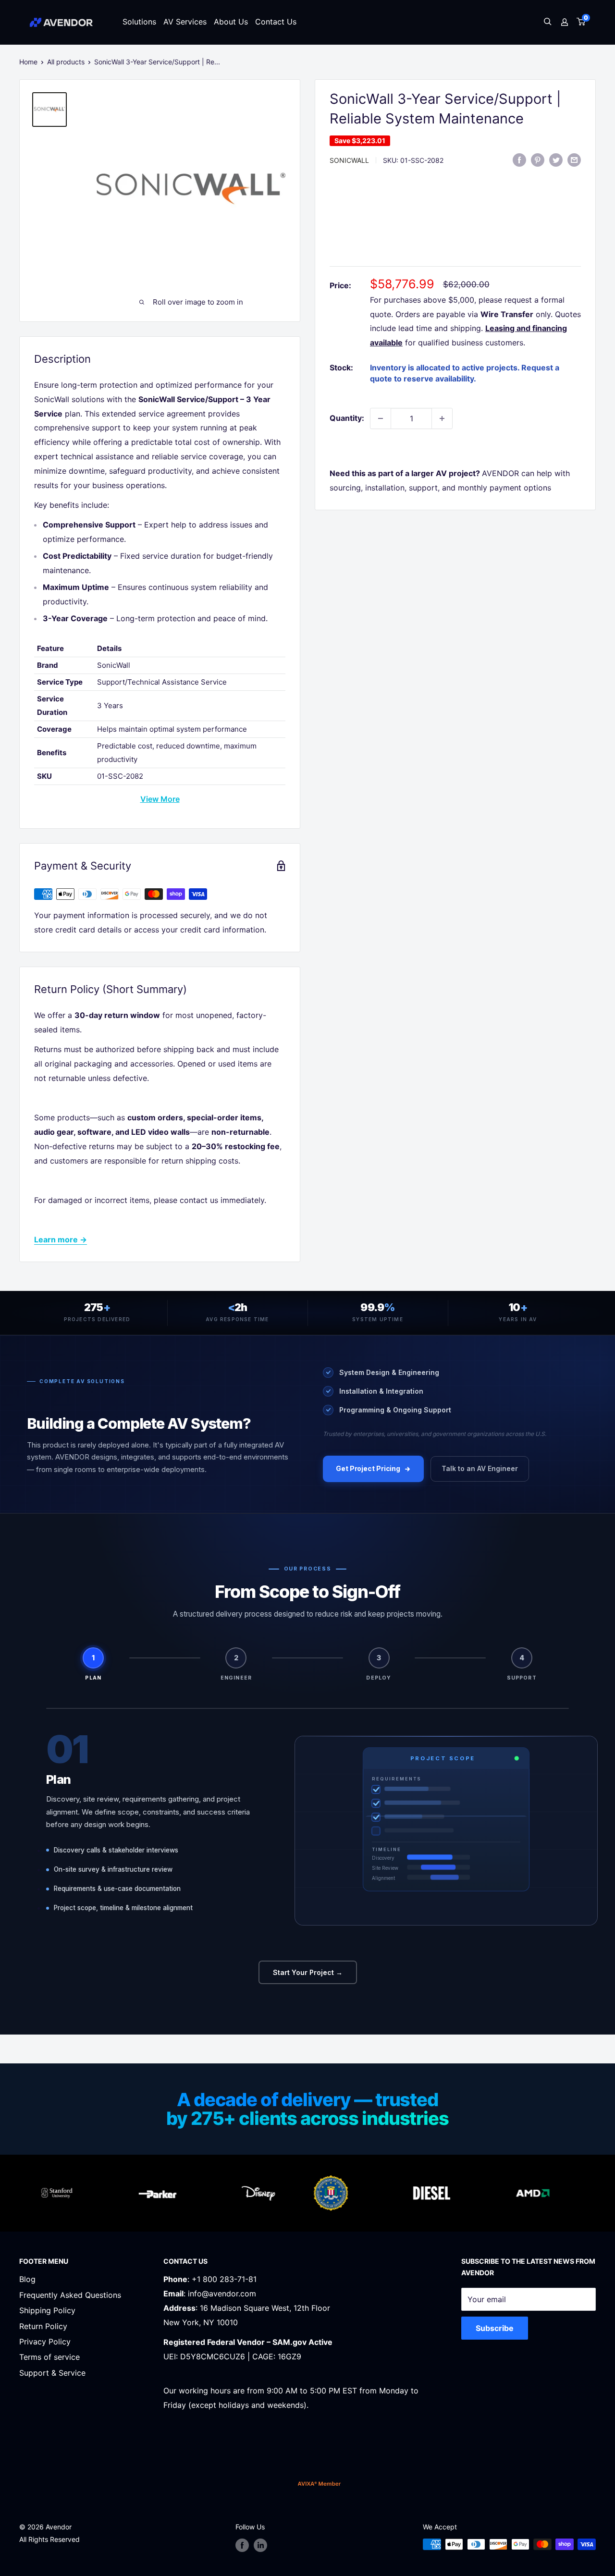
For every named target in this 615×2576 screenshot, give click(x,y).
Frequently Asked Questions (70, 2295)
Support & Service (52, 2373)
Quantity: (347, 418)
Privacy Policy (45, 2342)
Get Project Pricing (368, 1468)
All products (66, 62)
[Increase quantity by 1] (442, 418)
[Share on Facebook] (519, 159)
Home (28, 62)
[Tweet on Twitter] (556, 159)
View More (160, 799)
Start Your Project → (308, 1972)
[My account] (565, 22)
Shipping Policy (47, 2310)
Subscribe (495, 2328)
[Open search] (548, 22)
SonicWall (349, 160)
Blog (27, 2279)
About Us (231, 22)
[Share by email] (574, 159)
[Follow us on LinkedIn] (260, 2545)
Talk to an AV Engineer (480, 1468)
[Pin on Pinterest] (538, 159)
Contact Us (276, 22)
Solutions (139, 22)
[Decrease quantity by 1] (381, 418)
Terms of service (49, 2357)
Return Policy (43, 2326)
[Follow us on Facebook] (242, 2545)
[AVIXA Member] (319, 2484)
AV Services (185, 22)
